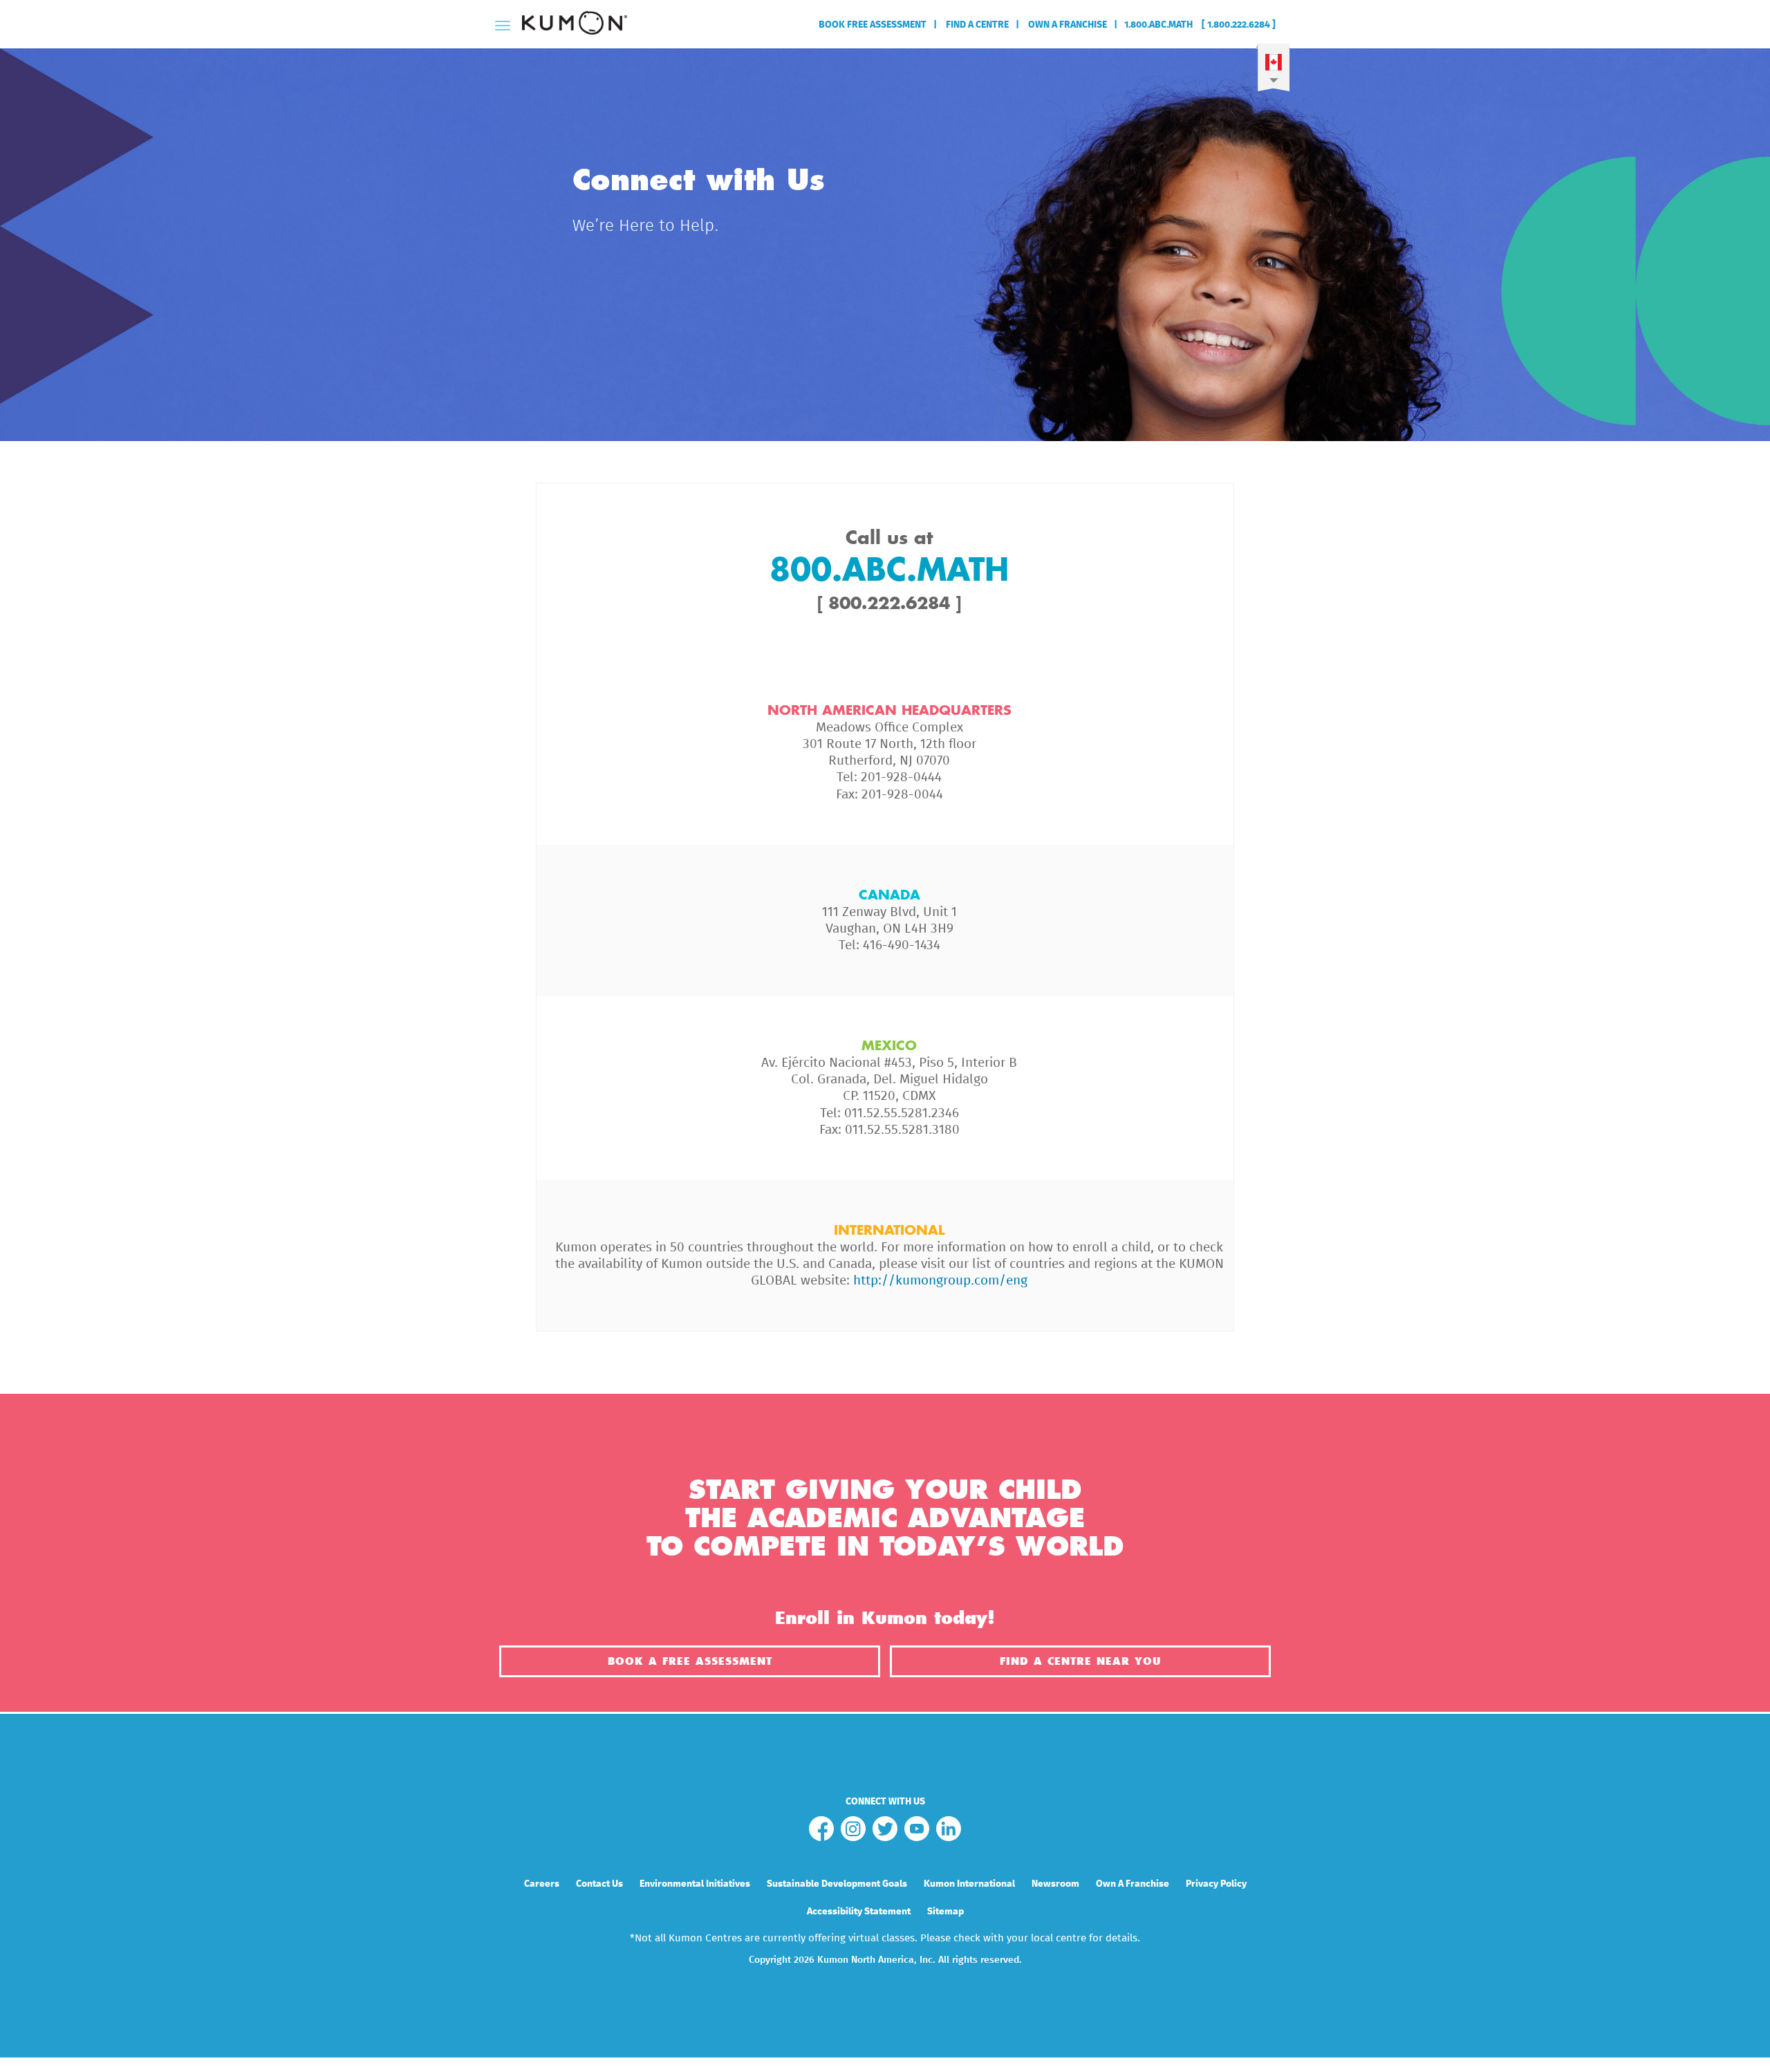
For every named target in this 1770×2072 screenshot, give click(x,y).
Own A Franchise (1133, 1884)
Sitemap (945, 1912)
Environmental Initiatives (695, 1884)
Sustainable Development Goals (837, 1884)
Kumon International (969, 1884)
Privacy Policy (1216, 1884)
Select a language (1273, 72)
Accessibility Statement (859, 1912)
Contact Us (599, 1884)
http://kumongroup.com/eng (940, 1281)
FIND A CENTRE (976, 25)
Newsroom (1055, 1884)
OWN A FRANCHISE (1066, 25)
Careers (542, 1884)
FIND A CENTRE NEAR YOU (1080, 1661)
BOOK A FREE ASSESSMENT (690, 1661)
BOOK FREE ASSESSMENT (873, 25)
